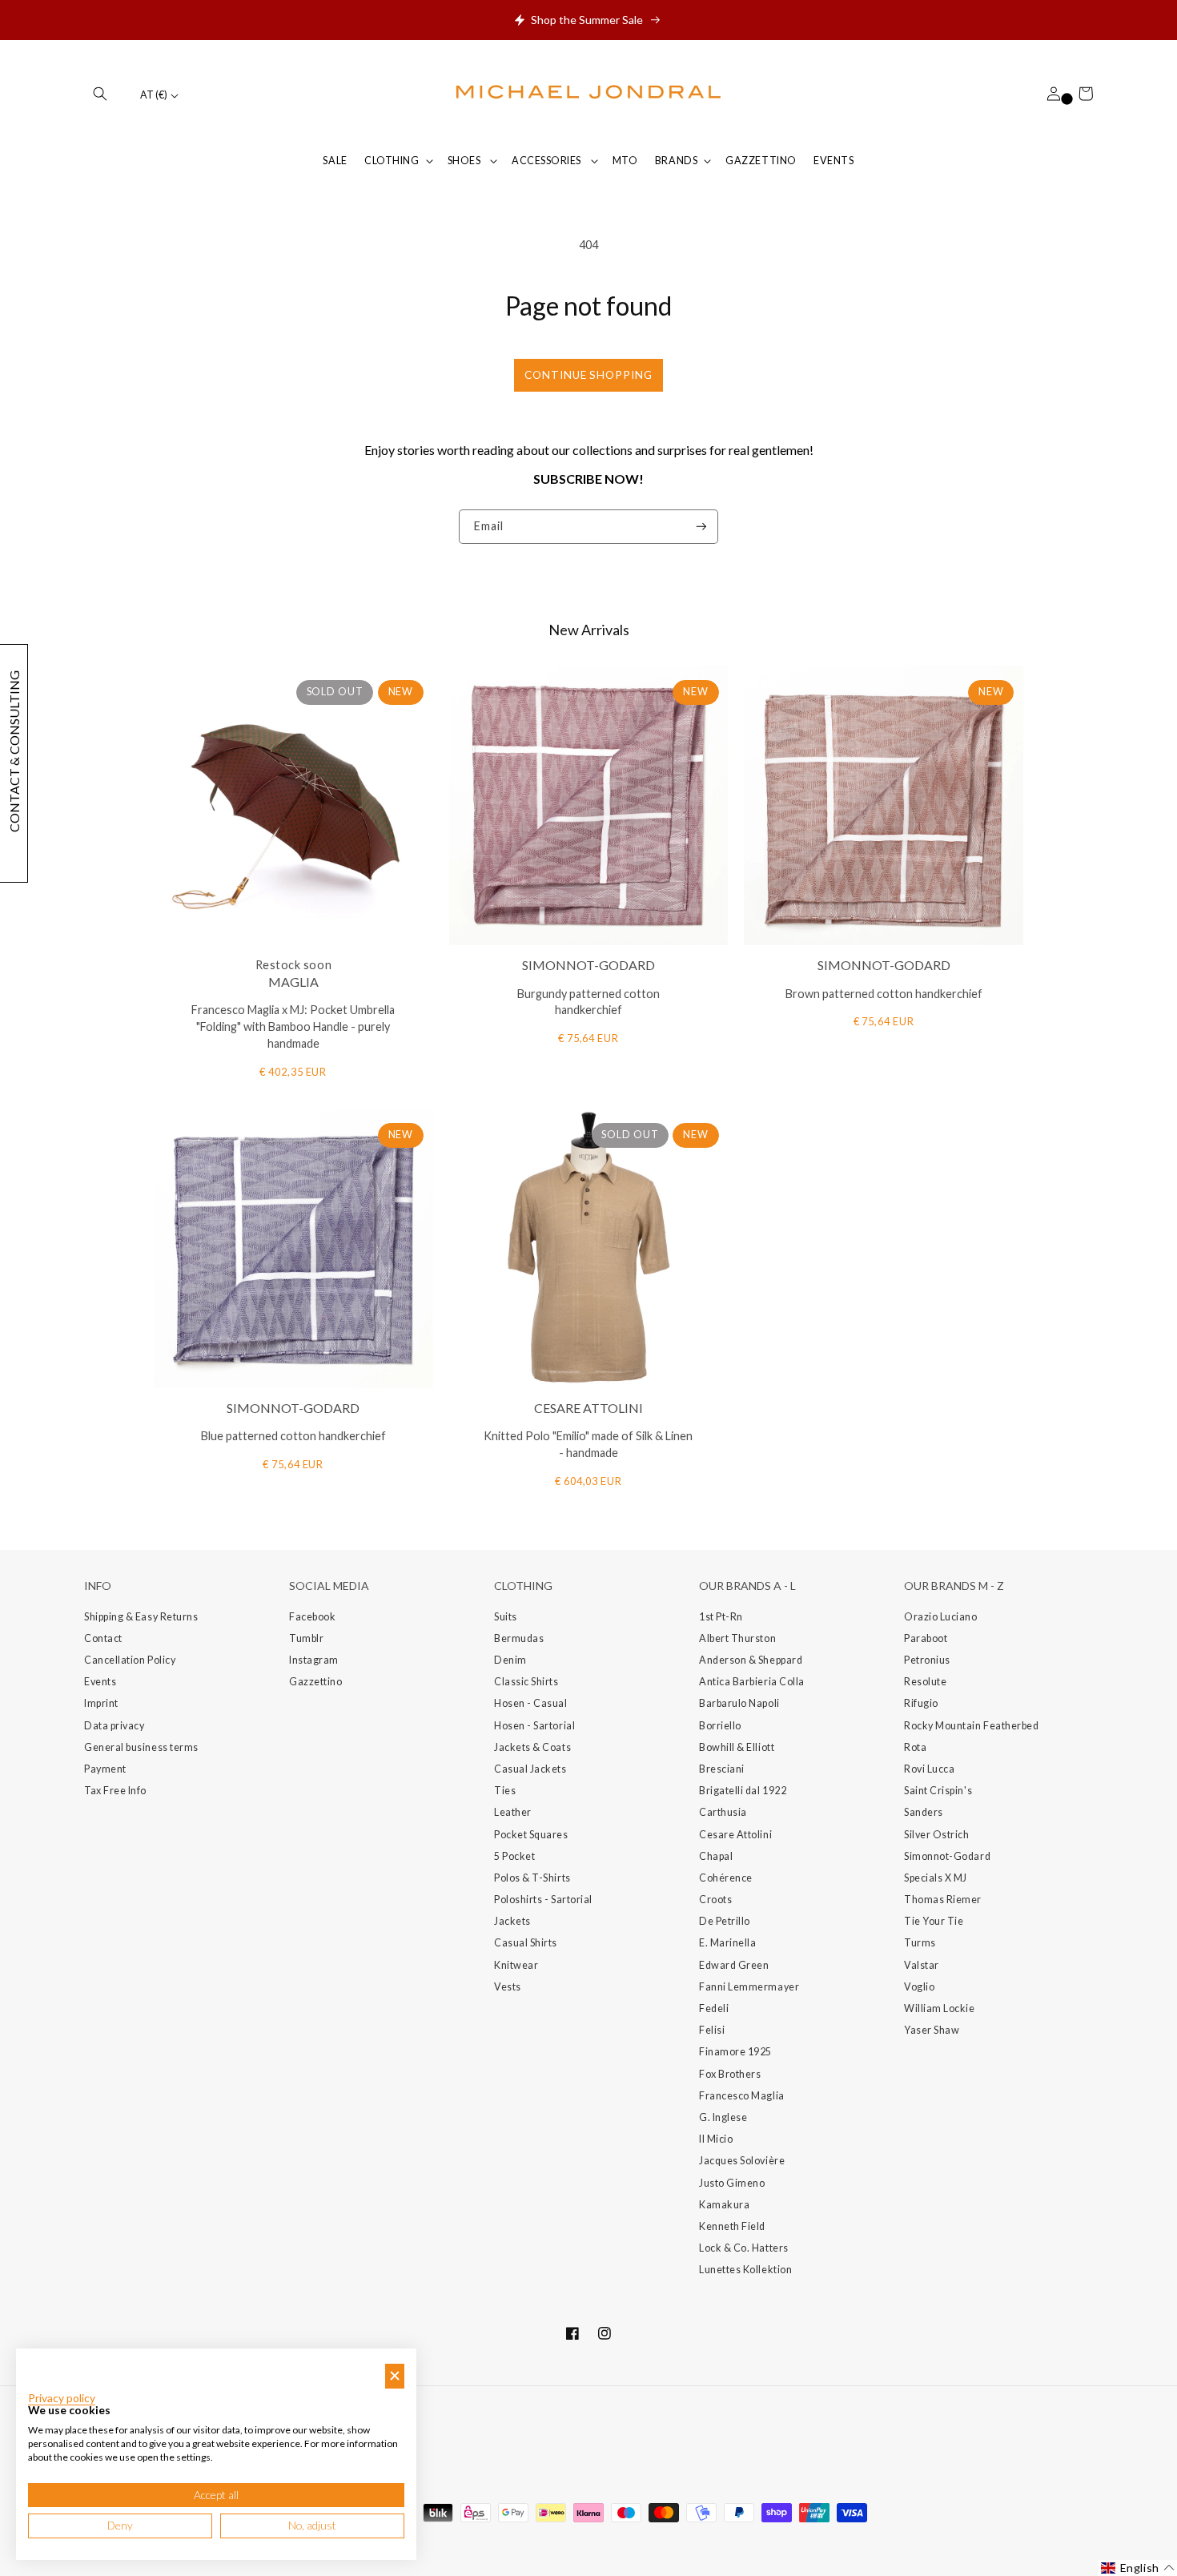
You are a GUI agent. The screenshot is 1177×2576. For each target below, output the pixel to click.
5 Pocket (514, 1856)
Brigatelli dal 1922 (743, 1791)
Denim (510, 1660)
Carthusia (723, 1812)
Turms (920, 1943)
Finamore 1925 (735, 2052)
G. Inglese (723, 2117)
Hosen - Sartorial (534, 1726)
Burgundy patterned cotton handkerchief (588, 1002)
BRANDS (676, 161)
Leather (513, 1812)
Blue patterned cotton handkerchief (293, 1436)
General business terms (141, 1747)
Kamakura (724, 2205)
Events (100, 1682)
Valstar (922, 1965)
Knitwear (516, 1965)
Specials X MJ (936, 1878)
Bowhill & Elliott (737, 1747)
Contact (103, 1638)
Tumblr (306, 1638)
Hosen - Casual (531, 1703)
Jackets (512, 1921)
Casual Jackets (530, 1769)
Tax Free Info (115, 1791)
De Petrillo (725, 1921)
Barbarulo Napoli (739, 1703)
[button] (100, 94)
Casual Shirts (526, 1943)
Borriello (720, 1726)
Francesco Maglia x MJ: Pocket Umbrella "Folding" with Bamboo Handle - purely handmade (293, 1026)
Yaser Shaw (932, 2030)
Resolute (925, 1682)
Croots (715, 1900)
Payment (105, 1769)
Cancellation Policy (130, 1660)
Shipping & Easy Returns (141, 1617)
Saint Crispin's (938, 1791)
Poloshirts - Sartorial (543, 1900)
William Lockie (940, 2008)
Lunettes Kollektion (745, 2270)
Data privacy (114, 1726)
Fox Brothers (730, 2074)
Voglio (919, 1987)
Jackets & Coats (532, 1747)
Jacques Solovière (742, 2161)
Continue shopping (588, 375)
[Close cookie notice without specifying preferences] (395, 2376)
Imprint (101, 1703)
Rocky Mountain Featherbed (972, 1726)
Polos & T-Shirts (532, 1878)
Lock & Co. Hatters (744, 2248)
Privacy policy (62, 2398)
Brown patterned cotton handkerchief (884, 994)
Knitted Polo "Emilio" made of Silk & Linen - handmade (588, 1444)
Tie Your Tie (934, 1921)
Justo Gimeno (732, 2183)
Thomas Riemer (943, 1900)
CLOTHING (392, 161)
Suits (506, 1617)
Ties (505, 1791)
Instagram (314, 1660)
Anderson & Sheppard (751, 1660)
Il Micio (716, 2139)
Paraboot (926, 1638)
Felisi (712, 2030)
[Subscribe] (701, 527)
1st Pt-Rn (721, 1617)
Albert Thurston (737, 1638)
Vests (508, 1987)
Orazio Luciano (941, 1617)
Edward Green (734, 1965)
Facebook (312, 1617)
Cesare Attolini (735, 1835)
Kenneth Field (732, 2226)
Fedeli (714, 2008)
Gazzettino (315, 1682)
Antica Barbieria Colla (752, 1682)
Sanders (924, 1812)
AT (154, 95)
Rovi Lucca (929, 1769)
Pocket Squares (531, 1835)
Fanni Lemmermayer (749, 1987)
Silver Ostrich (937, 1835)
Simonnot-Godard (947, 1856)
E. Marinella (727, 1943)
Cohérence (726, 1878)
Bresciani (722, 1769)
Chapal (716, 1856)
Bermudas (519, 1638)
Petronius (927, 1660)
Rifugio (921, 1703)
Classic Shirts (526, 1682)
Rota (915, 1747)
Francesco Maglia (742, 2096)
